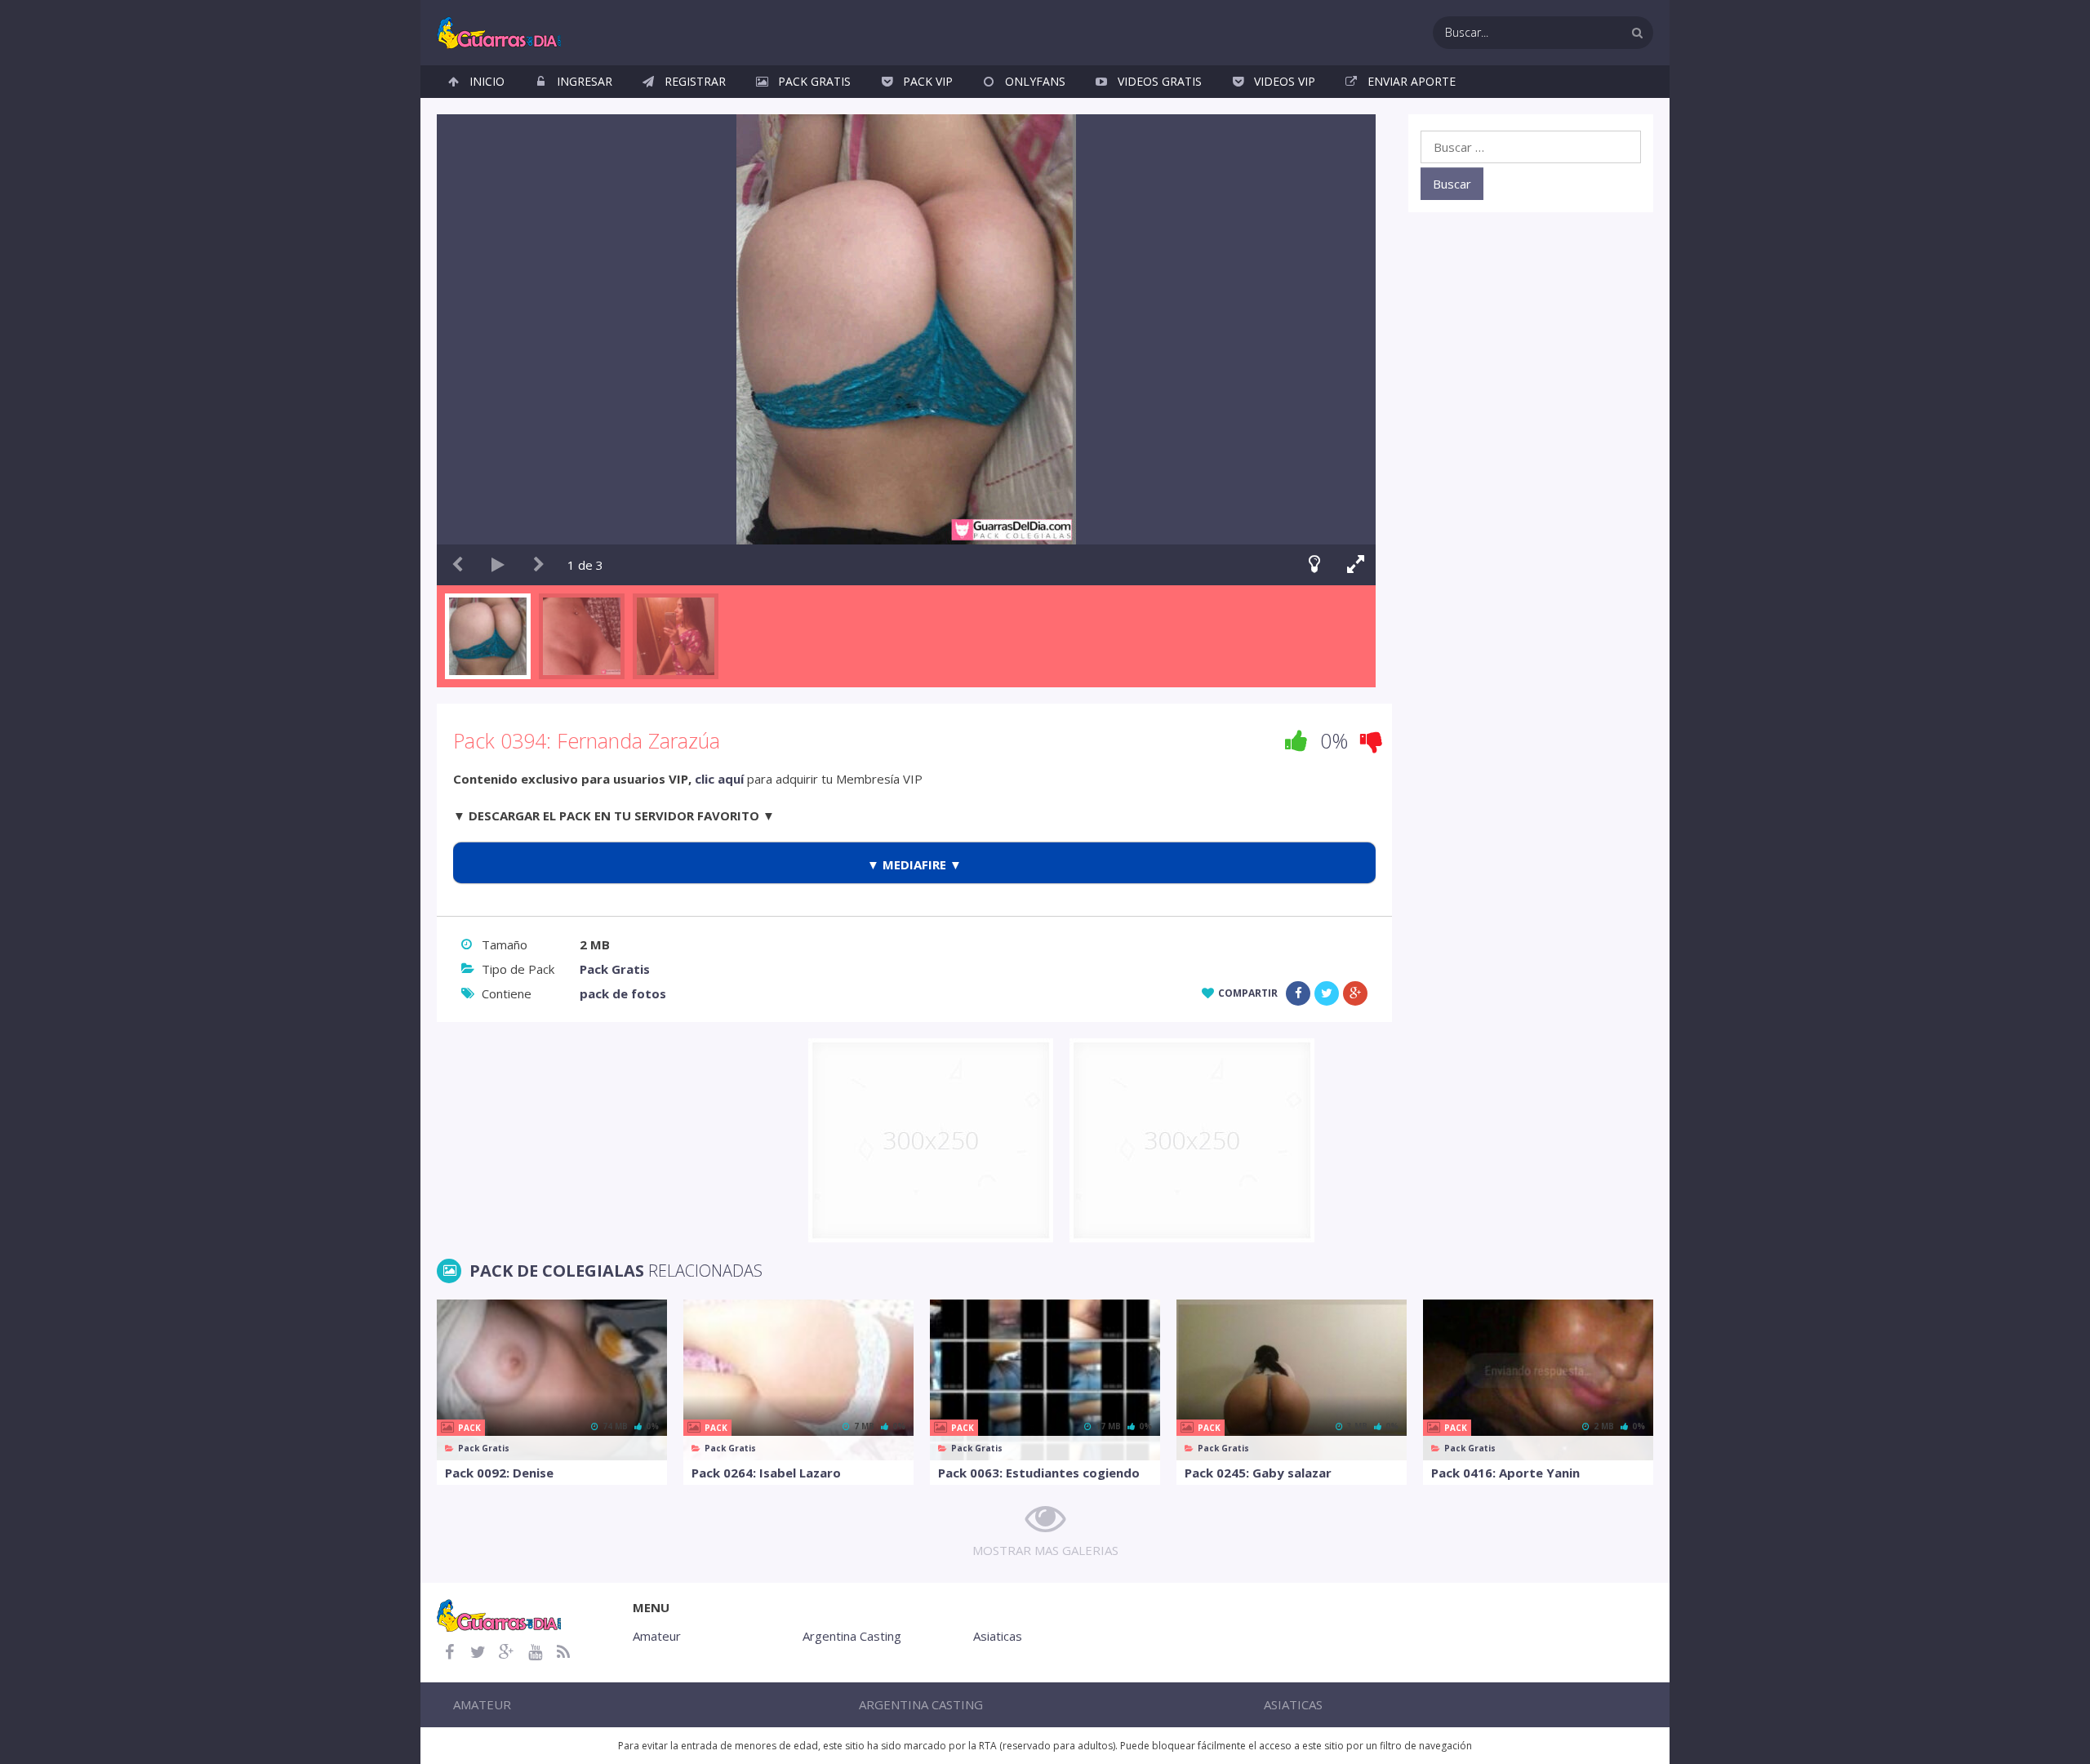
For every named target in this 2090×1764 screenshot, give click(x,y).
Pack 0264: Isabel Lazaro (766, 1473)
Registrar (695, 81)
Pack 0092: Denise (499, 1473)
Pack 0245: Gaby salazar (1258, 1473)
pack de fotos (623, 993)
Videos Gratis (1160, 81)
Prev (457, 565)
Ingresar (585, 81)
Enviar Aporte (1412, 81)
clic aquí (719, 779)
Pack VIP (928, 81)
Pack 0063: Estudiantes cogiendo (1039, 1473)
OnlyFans (1035, 81)
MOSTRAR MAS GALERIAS (1045, 1550)
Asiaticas (998, 1636)
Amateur (657, 1636)
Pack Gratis (814, 81)
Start (498, 565)
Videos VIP (1285, 81)
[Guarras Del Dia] (500, 31)
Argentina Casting (852, 1636)
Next (539, 565)
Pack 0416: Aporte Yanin (1505, 1473)
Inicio (487, 81)
